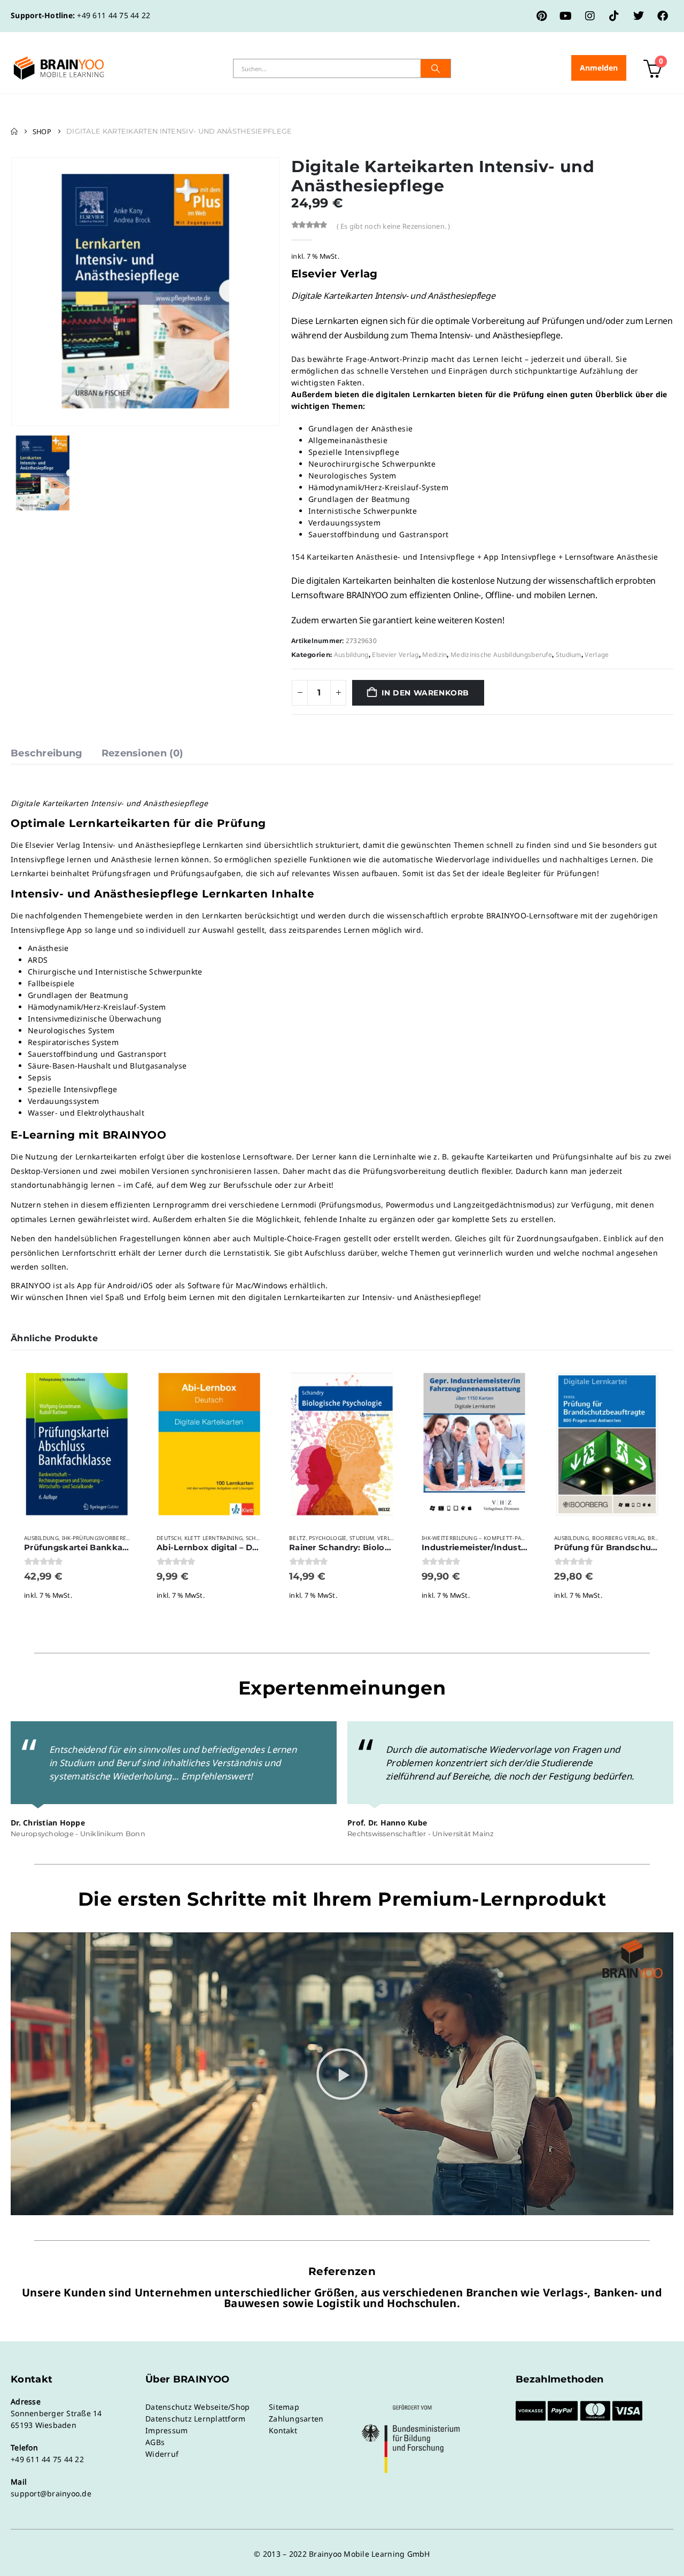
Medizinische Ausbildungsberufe (501, 655)
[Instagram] (590, 16)
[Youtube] (566, 16)
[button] (342, 2074)
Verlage (597, 655)
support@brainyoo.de (51, 2493)
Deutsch (169, 1538)
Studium (569, 655)
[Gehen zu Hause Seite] (14, 131)
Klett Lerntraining (213, 1538)
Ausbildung (351, 655)
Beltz (298, 1538)
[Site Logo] (59, 68)
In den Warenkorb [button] (120, 1381)
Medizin (434, 655)
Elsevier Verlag (395, 655)
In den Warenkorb (425, 693)
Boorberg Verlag (619, 1538)
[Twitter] (639, 16)
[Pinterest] (542, 16)
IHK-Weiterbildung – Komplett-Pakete (478, 1538)
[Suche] (436, 68)
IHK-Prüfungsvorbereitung (103, 1538)
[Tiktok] (614, 16)
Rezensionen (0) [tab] (142, 753)
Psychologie (328, 1538)
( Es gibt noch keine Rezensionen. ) (394, 226)
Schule (256, 1538)
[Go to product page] (77, 1444)
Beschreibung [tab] (47, 753)
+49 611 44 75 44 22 (114, 15)
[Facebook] (663, 16)
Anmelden (599, 68)
